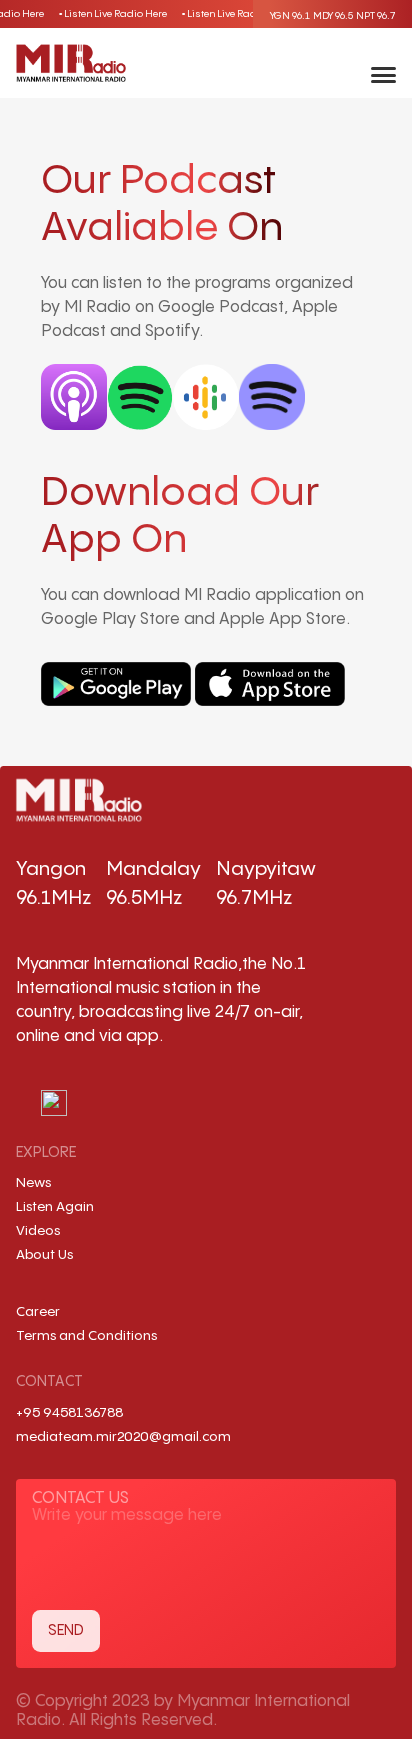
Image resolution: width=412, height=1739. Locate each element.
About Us (44, 1255)
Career (38, 1312)
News (33, 1183)
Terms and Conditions (86, 1336)
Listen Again (55, 1207)
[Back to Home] (71, 63)
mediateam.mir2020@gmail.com (123, 1437)
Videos (38, 1231)
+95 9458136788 (69, 1413)
